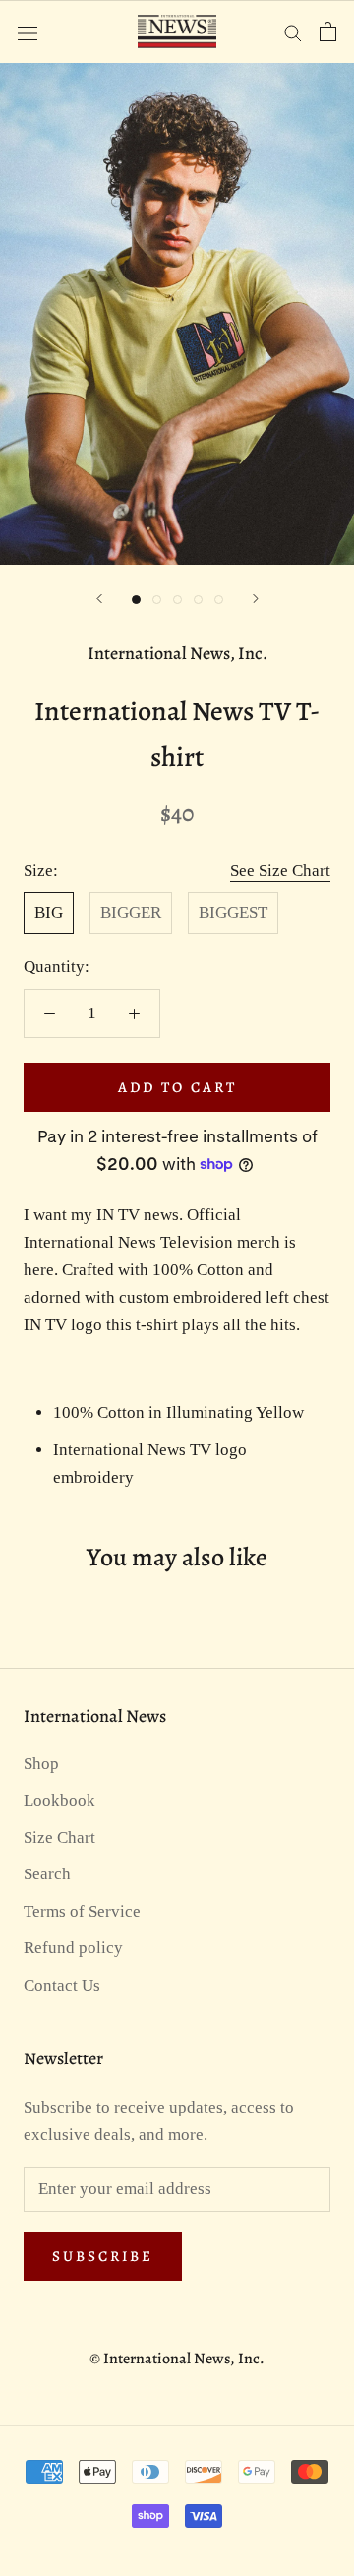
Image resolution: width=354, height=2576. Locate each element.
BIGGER (131, 913)
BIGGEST (233, 913)
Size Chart (59, 1838)
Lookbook (59, 1800)
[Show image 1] (136, 600)
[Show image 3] (177, 600)
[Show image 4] (198, 600)
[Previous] (99, 599)
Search (47, 1874)
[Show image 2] (157, 600)
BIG (49, 913)
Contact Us (62, 1985)
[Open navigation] (28, 31)
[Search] (293, 32)
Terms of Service (82, 1911)
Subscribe (103, 2256)
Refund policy (73, 1948)
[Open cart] (328, 31)
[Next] (256, 599)
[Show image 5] (219, 600)
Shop (41, 1764)
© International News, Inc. (177, 2359)
